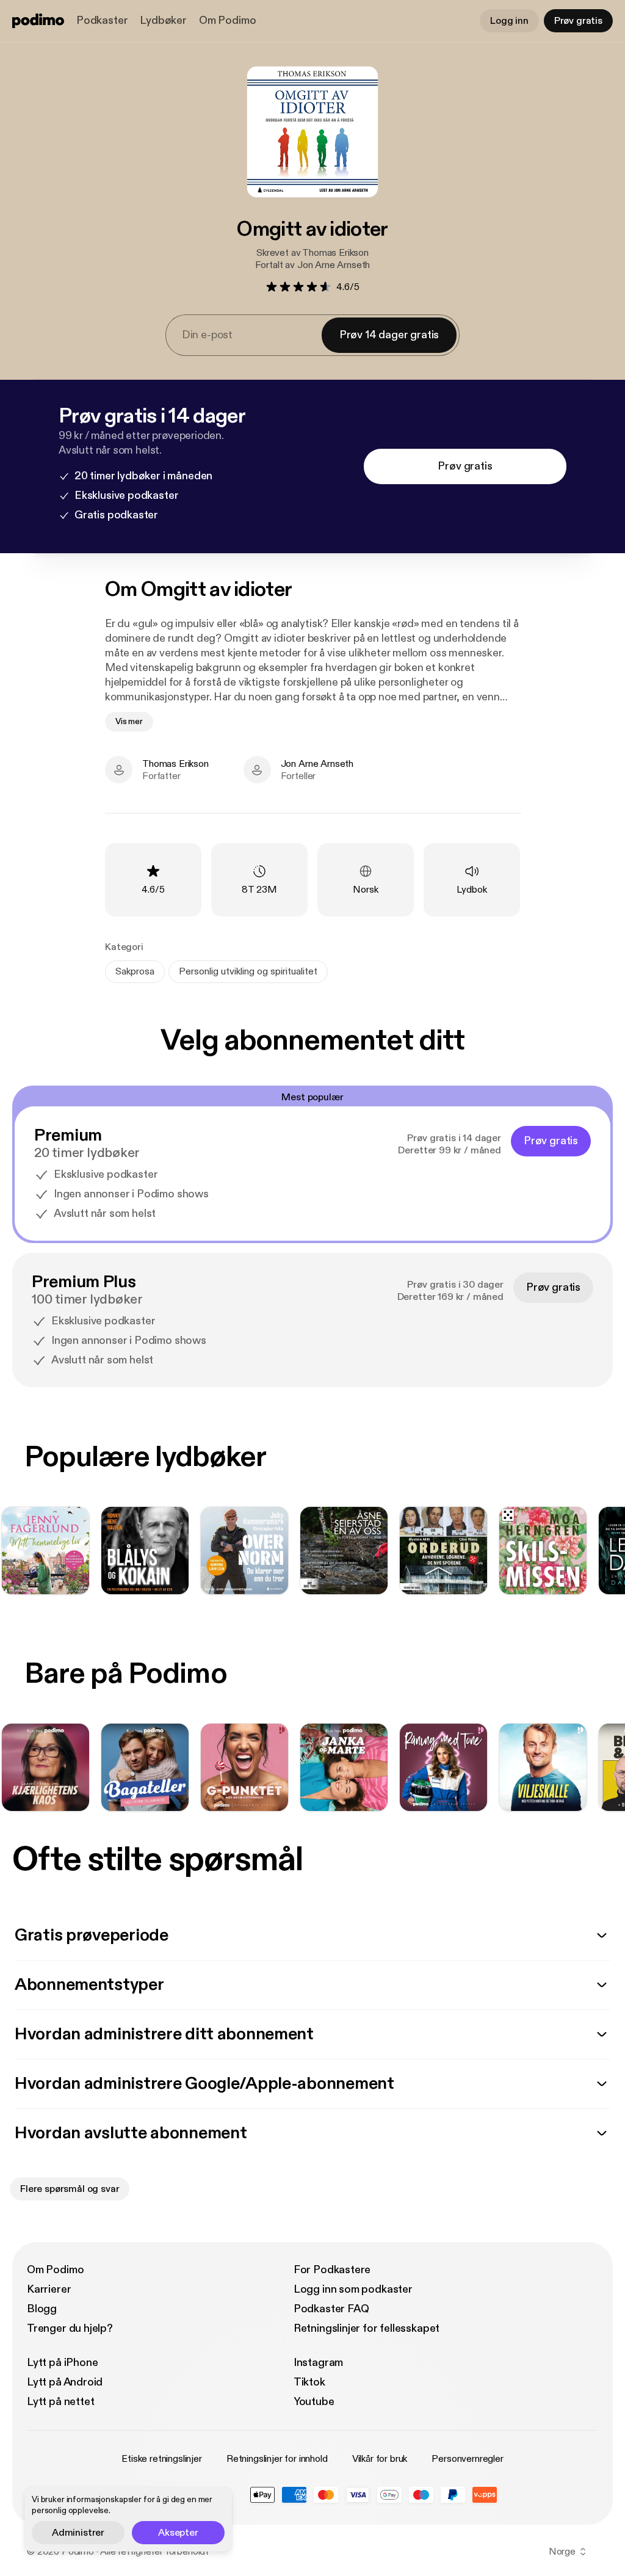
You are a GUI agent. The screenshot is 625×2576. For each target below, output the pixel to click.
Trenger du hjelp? (70, 2328)
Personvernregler (467, 2459)
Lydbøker (163, 20)
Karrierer (49, 2289)
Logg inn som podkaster (353, 2289)
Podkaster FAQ (331, 2309)
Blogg (42, 2309)
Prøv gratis (578, 21)
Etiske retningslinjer (162, 2459)
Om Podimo (227, 20)
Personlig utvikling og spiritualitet (248, 971)
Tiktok (309, 2382)
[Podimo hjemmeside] (38, 21)
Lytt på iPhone (62, 2363)
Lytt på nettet (60, 2402)
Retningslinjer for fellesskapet (367, 2328)
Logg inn (509, 21)
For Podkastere (332, 2270)
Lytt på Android (65, 2382)
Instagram (318, 2363)
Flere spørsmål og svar (70, 2189)
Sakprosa (135, 971)
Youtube (314, 2402)
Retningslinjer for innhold (277, 2459)
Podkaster (102, 20)
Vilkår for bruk (380, 2459)
